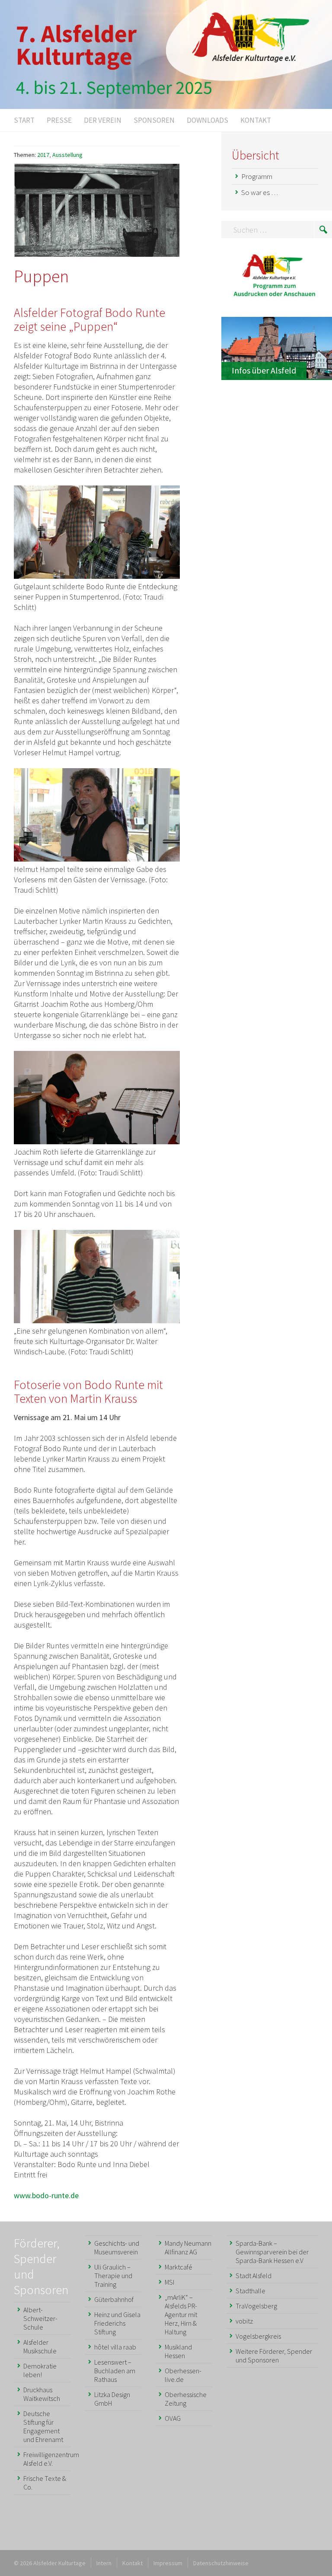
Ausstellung (67, 155)
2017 (43, 155)
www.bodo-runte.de (46, 2195)
